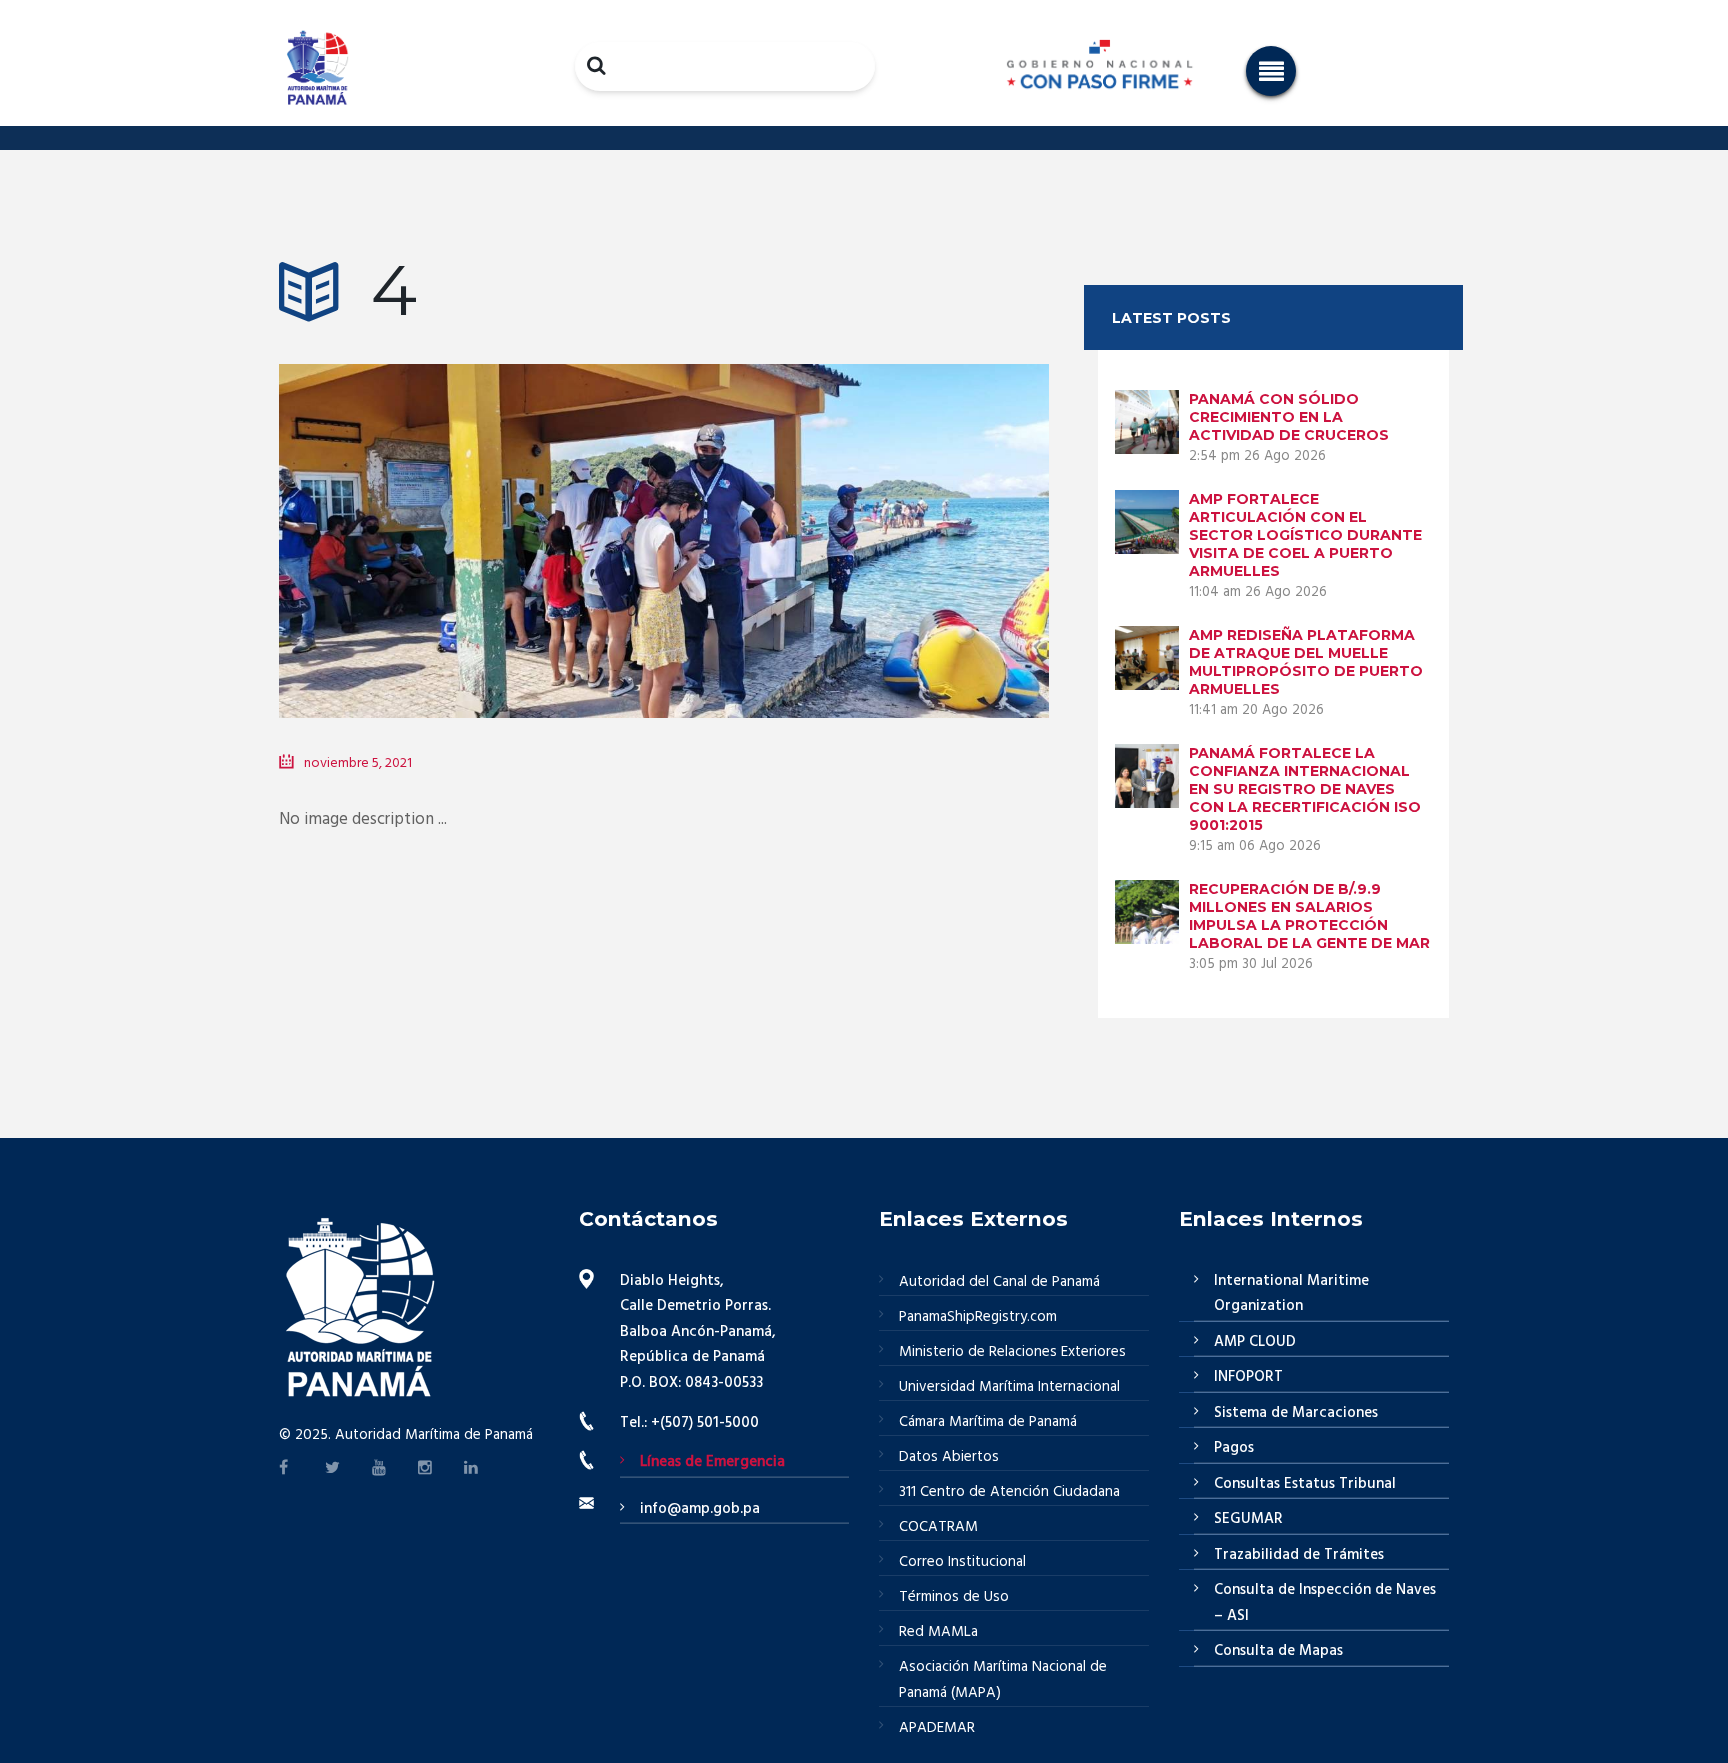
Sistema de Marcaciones (1296, 1413)
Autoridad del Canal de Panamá (999, 1282)
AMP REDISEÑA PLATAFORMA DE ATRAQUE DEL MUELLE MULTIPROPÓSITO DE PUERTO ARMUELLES (1306, 662)
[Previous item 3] (471, 511)
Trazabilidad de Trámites (1299, 1555)
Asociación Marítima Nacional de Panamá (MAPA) (1003, 1680)
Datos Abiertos (949, 1457)
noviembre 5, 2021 (358, 763)
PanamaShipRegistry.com (978, 1317)
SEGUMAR (1248, 1519)
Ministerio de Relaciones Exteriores (1012, 1352)
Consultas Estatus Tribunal (1305, 1484)
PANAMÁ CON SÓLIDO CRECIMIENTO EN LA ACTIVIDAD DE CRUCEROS (1289, 417)
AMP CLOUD (1255, 1342)
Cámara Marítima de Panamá (988, 1422)
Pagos (1234, 1448)
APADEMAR (937, 1728)
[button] (1271, 71)
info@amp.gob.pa (700, 1509)
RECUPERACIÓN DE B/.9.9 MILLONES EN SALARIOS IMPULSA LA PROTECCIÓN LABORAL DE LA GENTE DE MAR (1309, 916)
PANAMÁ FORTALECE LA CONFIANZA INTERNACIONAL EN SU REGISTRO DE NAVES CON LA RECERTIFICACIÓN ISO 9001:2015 (1305, 789)
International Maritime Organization (1291, 1294)
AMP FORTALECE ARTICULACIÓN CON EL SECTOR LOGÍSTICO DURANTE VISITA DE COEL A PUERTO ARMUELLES (1305, 535)
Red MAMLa (938, 1632)
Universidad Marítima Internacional (1009, 1387)
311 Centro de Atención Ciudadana (1009, 1492)
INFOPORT (1248, 1377)
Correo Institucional (962, 1562)
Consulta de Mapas (1278, 1651)
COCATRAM (938, 1527)
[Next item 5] (856, 511)
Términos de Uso (954, 1597)
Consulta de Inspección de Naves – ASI (1325, 1603)
